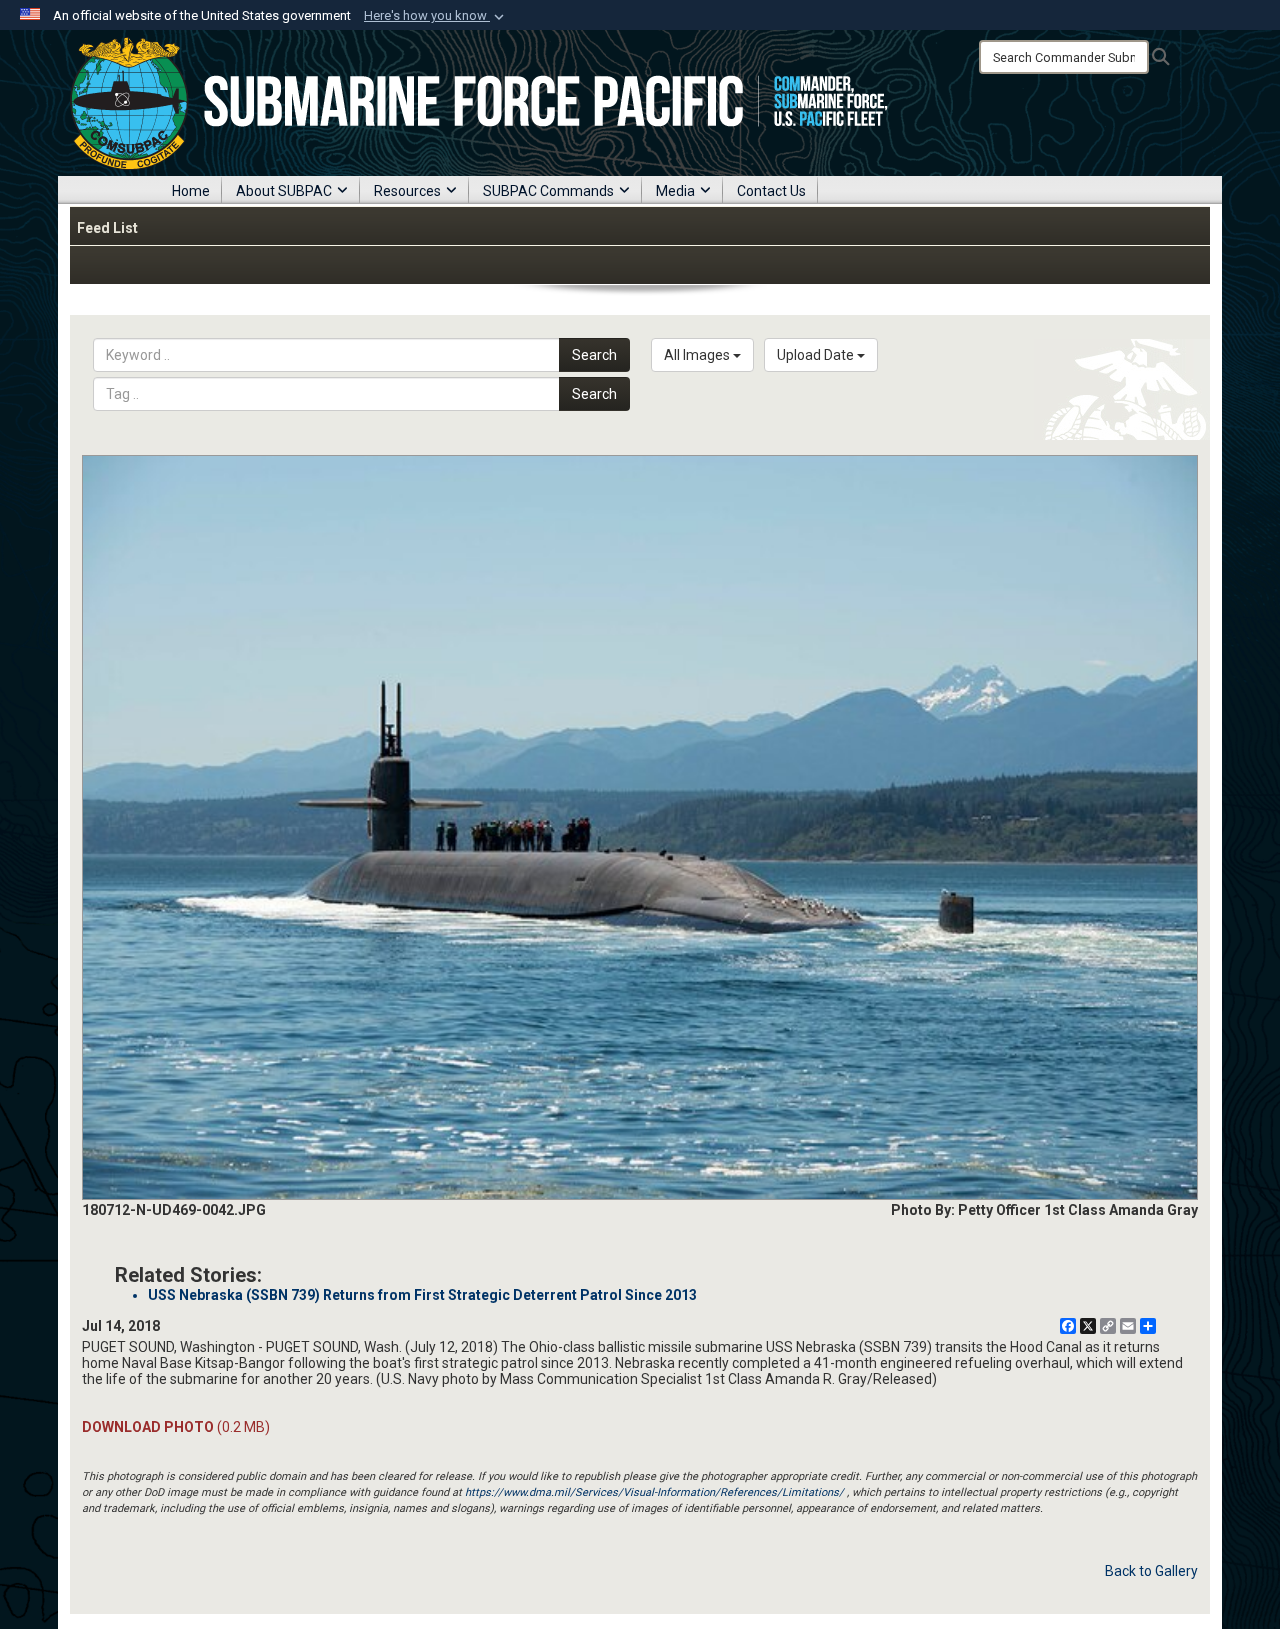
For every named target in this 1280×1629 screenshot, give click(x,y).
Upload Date (817, 355)
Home (191, 191)
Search (594, 355)
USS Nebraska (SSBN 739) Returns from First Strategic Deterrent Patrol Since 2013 (422, 1295)
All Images (698, 355)
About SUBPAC (284, 191)
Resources (407, 191)
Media (675, 191)
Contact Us (771, 191)
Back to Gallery (1151, 1571)
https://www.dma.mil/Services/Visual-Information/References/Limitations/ (654, 1492)
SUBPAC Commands (548, 191)
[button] (436, 16)
